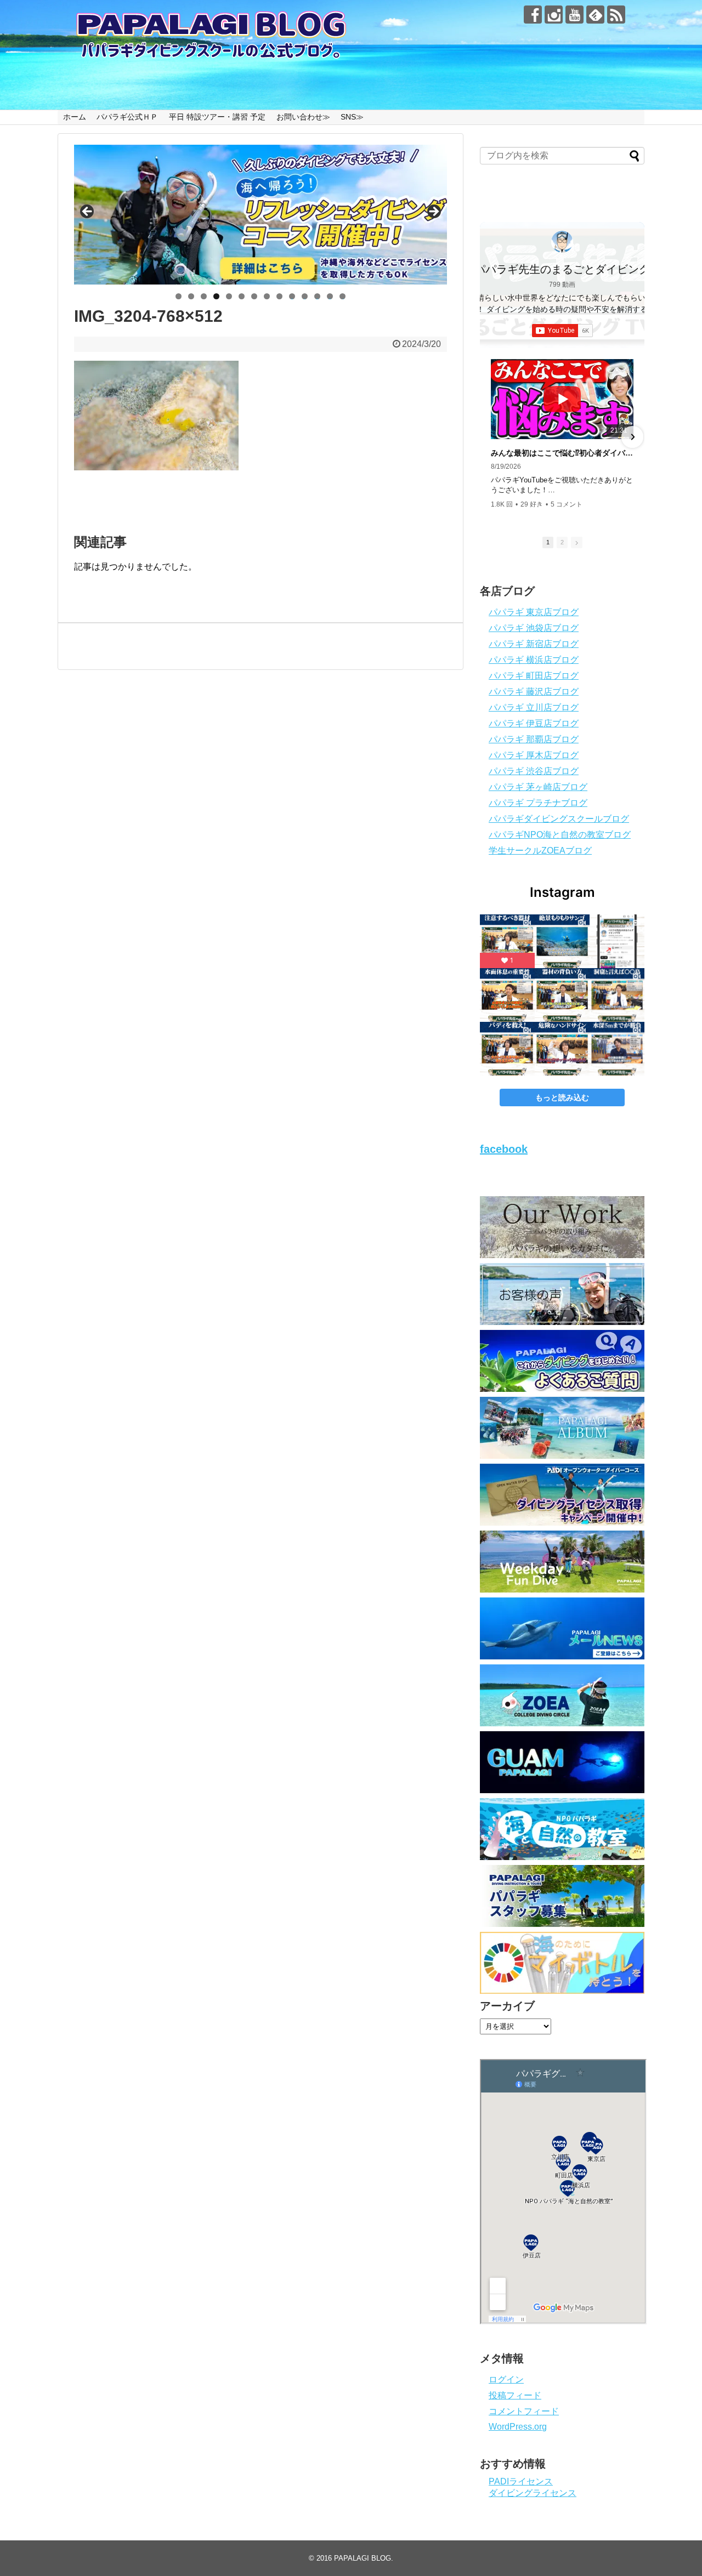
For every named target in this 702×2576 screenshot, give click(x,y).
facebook (504, 1149)
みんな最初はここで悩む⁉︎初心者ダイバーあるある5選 (562, 453)
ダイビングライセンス (533, 2493)
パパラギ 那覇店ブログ (534, 739)
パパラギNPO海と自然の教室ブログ (560, 835)
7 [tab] (254, 296)
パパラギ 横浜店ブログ (534, 660)
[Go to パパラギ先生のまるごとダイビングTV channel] (562, 242)
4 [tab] (216, 296)
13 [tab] (330, 296)
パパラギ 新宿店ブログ (534, 644)
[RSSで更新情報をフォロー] (616, 15)
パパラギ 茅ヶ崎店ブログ (538, 787)
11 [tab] (305, 296)
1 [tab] (179, 296)
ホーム (75, 117)
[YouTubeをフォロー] (574, 15)
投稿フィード (515, 2395)
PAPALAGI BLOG (363, 2558)
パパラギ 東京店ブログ (534, 612)
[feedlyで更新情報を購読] (595, 15)
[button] (492, 437)
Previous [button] (88, 212)
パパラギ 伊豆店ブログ (534, 723)
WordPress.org (518, 2427)
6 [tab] (242, 296)
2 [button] (562, 542)
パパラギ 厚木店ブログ (534, 755)
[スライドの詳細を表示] (261, 215)
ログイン (506, 2379)
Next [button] (433, 212)
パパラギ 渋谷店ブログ (534, 771)
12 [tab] (318, 296)
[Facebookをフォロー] (533, 15)
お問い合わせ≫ (303, 117)
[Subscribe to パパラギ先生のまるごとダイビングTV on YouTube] (562, 331)
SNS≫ (352, 117)
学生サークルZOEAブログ (540, 851)
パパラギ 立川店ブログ (534, 707)
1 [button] (548, 542)
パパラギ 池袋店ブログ (534, 628)
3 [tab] (204, 296)
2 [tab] (191, 296)
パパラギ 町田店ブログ (534, 676)
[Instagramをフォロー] (554, 15)
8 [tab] (267, 296)
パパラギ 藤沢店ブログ (534, 692)
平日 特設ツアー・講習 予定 (217, 117)
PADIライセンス (521, 2481)
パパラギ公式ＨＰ (127, 117)
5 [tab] (229, 296)
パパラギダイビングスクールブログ (559, 819)
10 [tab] (292, 296)
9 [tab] (279, 296)
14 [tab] (343, 296)
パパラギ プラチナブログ (538, 803)
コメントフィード (524, 2411)
